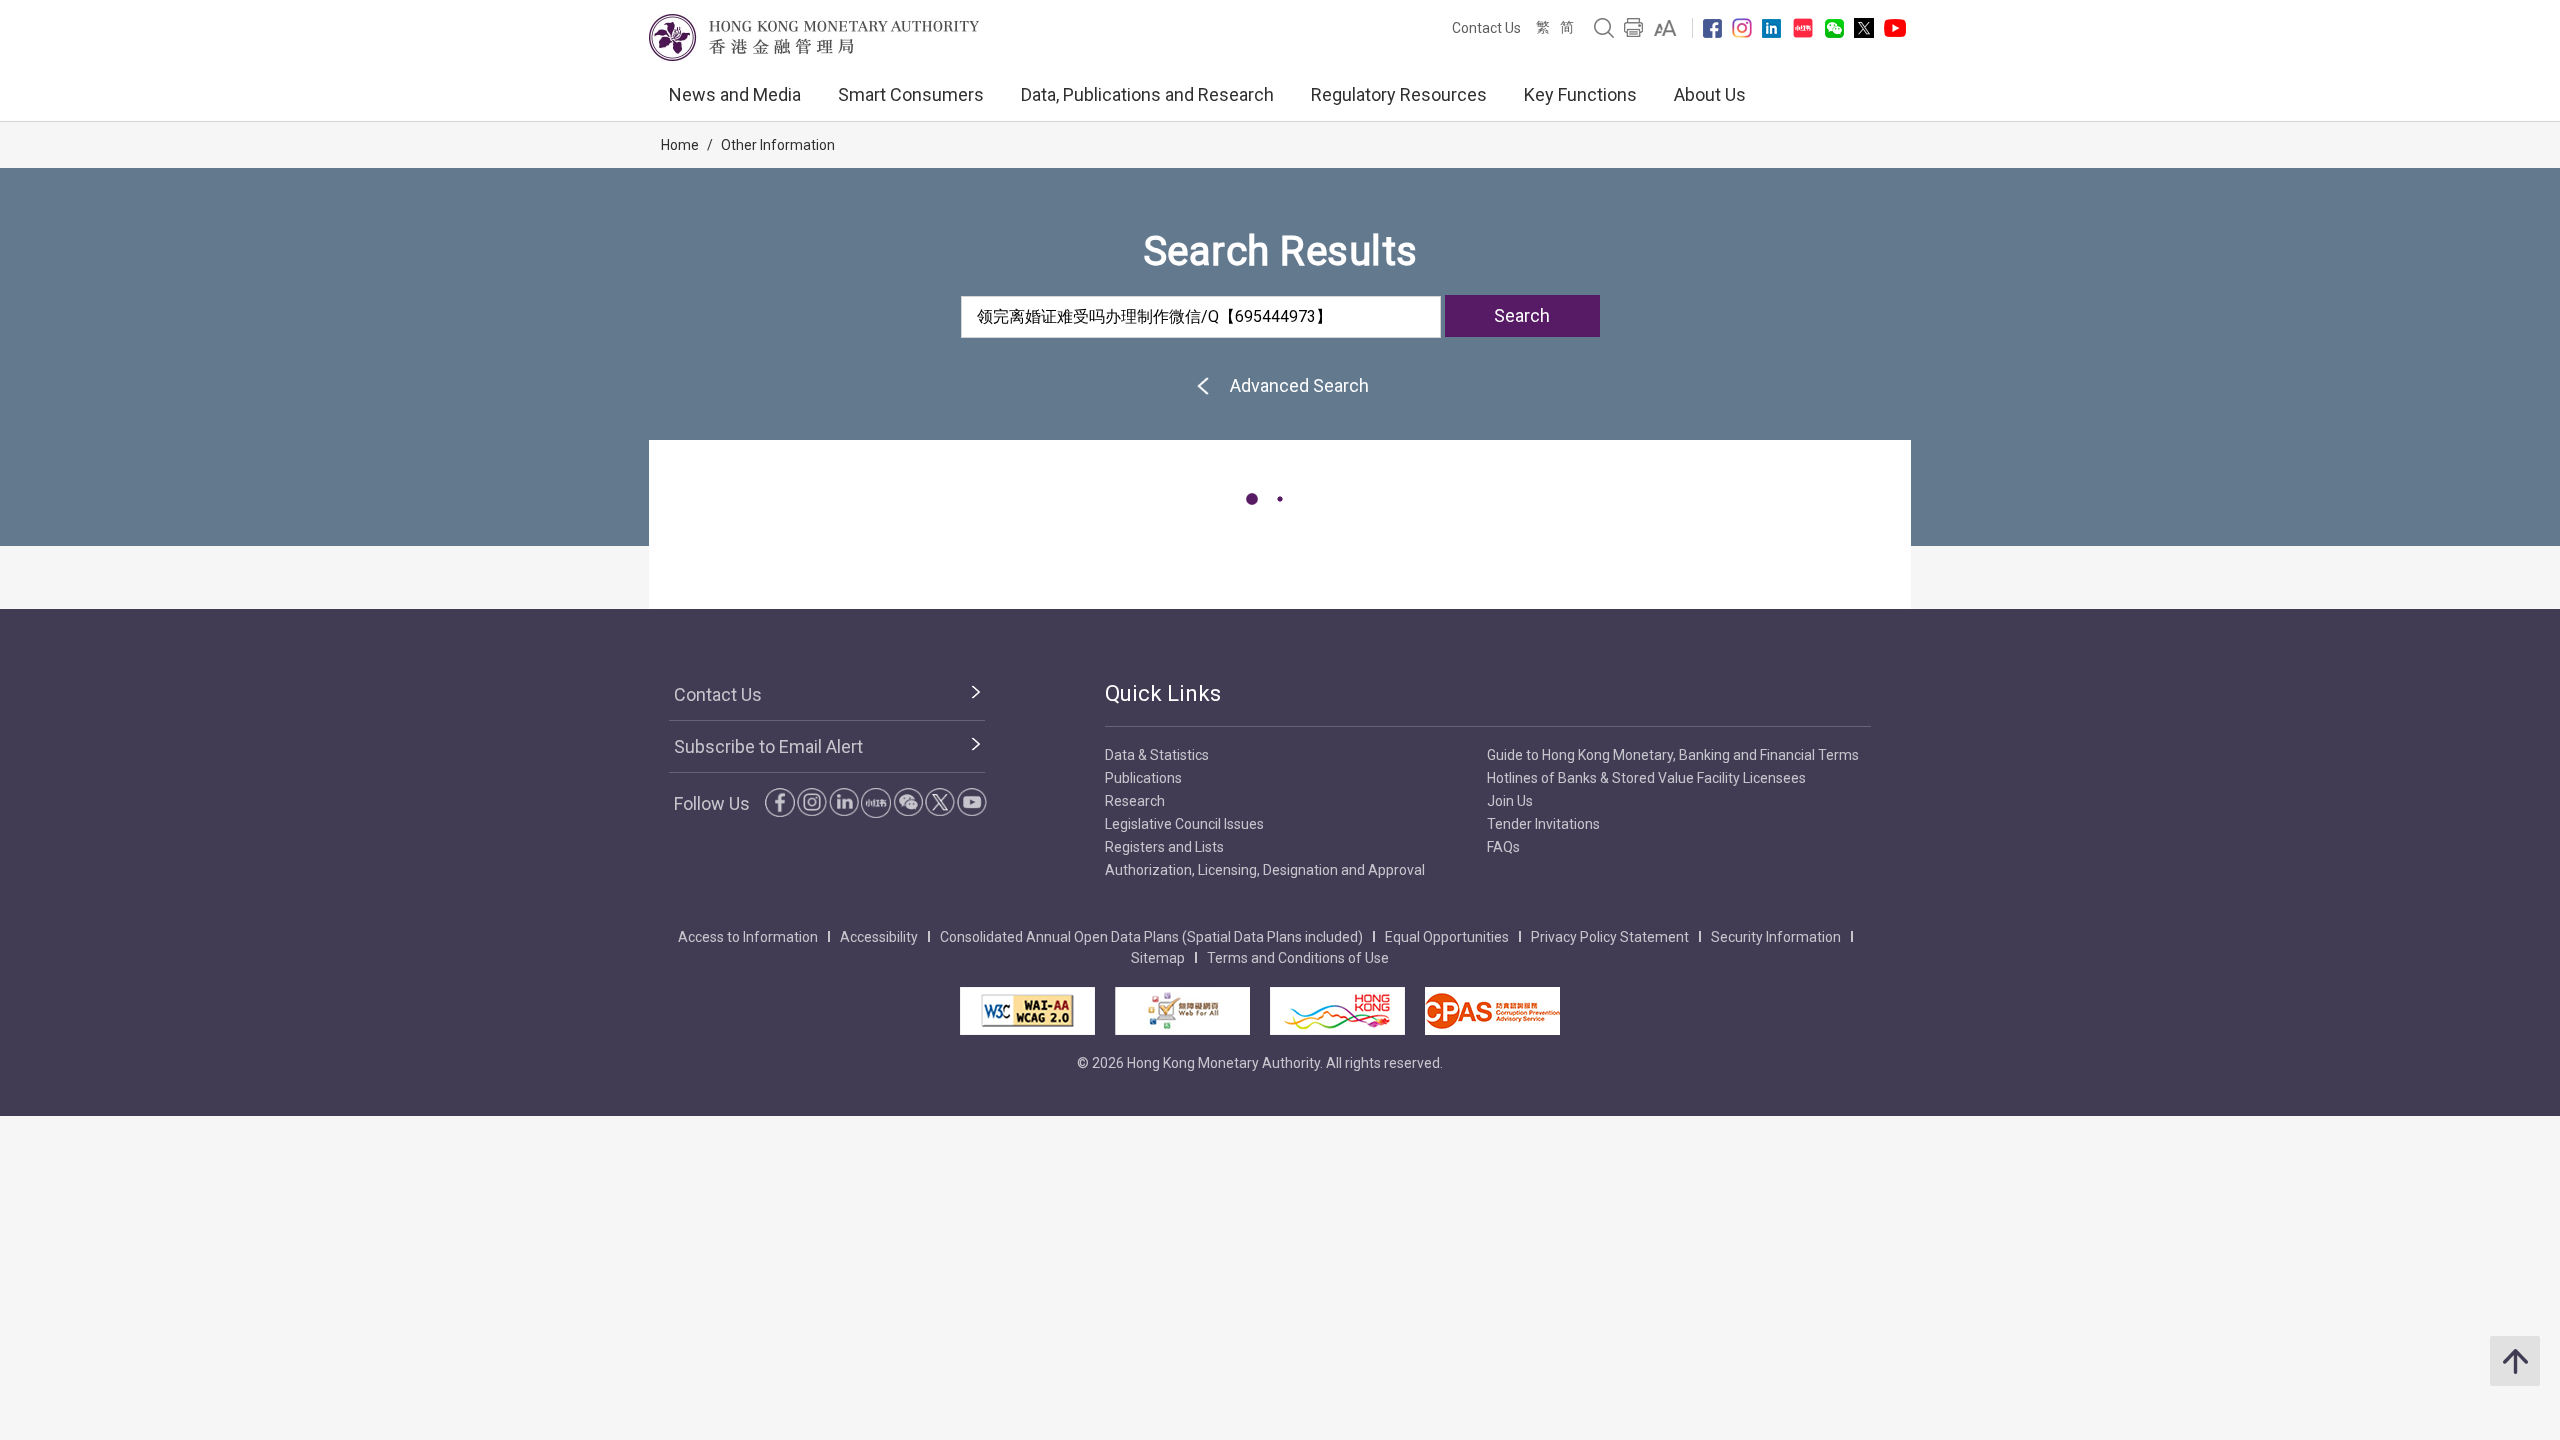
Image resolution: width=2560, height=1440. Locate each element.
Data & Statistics (1157, 755)
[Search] (1604, 28)
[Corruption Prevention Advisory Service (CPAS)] (1492, 1011)
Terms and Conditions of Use (1298, 958)
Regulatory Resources (1399, 94)
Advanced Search (1299, 385)
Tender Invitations (1543, 824)
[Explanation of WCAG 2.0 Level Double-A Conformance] (1027, 1011)
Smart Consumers (911, 94)
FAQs (1503, 847)
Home (680, 145)
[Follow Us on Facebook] (1712, 28)
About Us (1710, 94)
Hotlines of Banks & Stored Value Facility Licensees (1646, 778)
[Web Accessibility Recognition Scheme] (1182, 1011)
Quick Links (1163, 693)
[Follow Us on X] (1864, 28)
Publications (1143, 778)
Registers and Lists (1164, 847)
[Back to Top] (2515, 1361)
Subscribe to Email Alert (768, 746)
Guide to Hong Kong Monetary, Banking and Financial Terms (1673, 755)
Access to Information (748, 937)
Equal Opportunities (1447, 937)
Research (1135, 801)
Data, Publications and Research (1147, 94)
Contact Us (1486, 28)
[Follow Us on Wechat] (1834, 28)
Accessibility (879, 937)
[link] (1665, 28)
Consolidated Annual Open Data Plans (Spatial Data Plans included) (1151, 937)
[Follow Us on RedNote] (1803, 28)
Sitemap (1158, 958)
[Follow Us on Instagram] (1742, 28)
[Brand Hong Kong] (1337, 1011)
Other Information (778, 145)
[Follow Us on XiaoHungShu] (876, 803)
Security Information (1776, 937)
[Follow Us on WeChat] (908, 802)
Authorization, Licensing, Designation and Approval (1265, 870)
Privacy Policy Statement (1610, 937)
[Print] (1634, 28)
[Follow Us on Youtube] (1895, 28)
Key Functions (1580, 94)
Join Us (1510, 801)
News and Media (735, 94)
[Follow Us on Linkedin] (1771, 28)
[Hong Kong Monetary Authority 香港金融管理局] (814, 37)
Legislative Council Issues (1184, 824)
